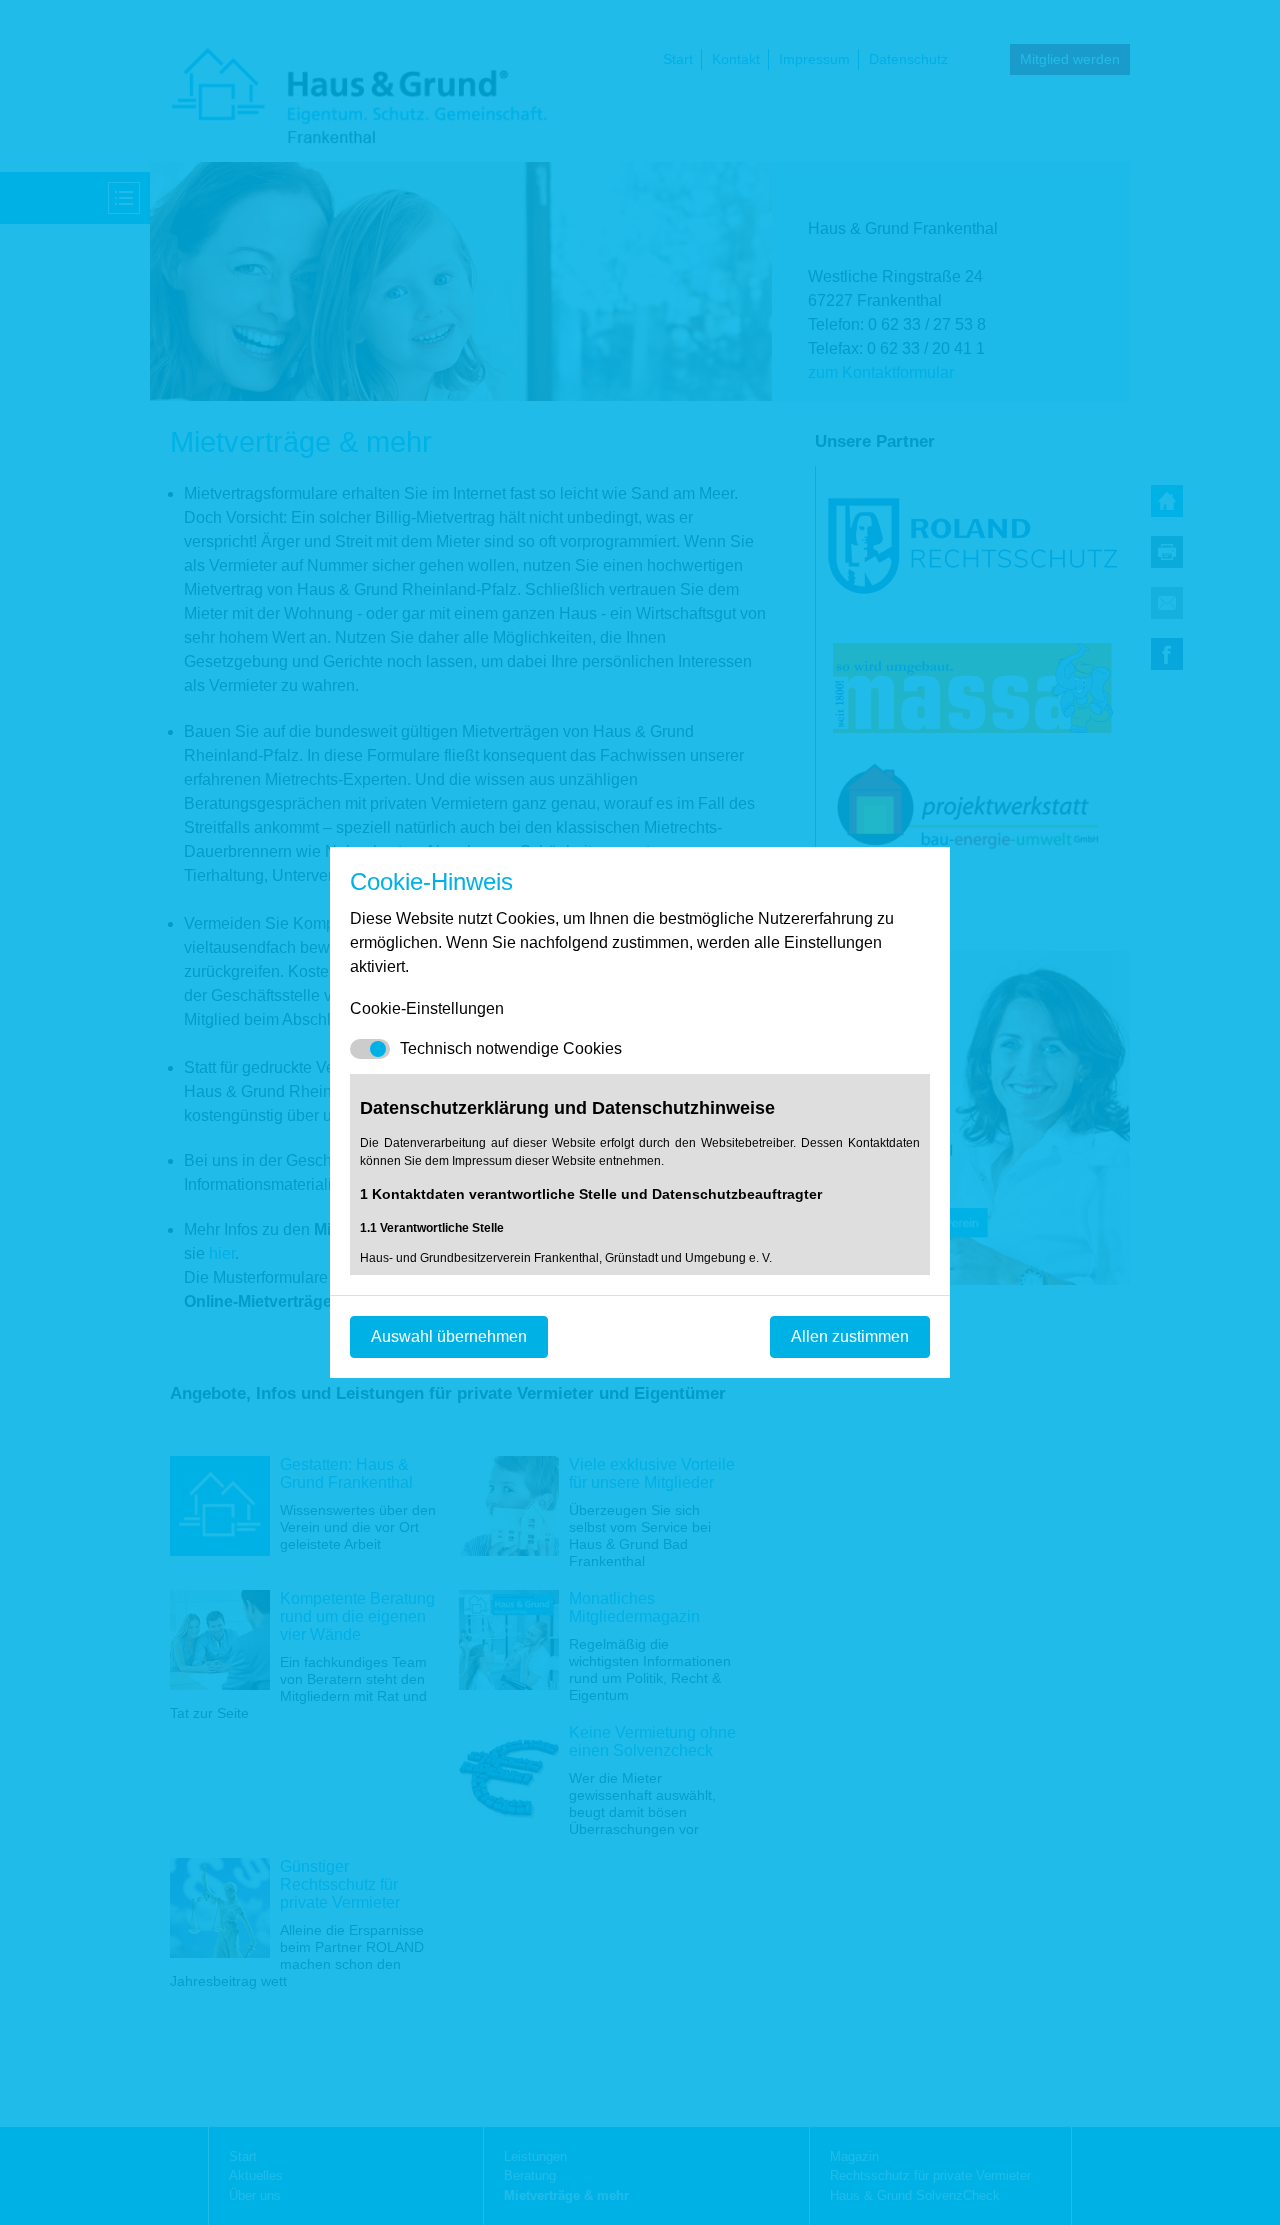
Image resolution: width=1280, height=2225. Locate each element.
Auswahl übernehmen (449, 1336)
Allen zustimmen (850, 1336)
